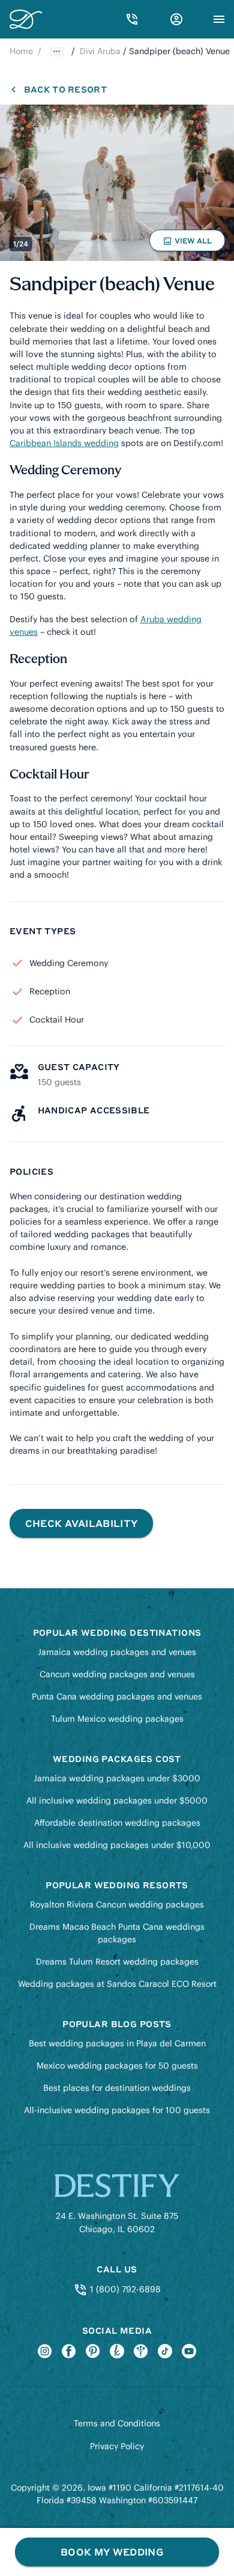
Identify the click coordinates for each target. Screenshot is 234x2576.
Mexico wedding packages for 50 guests (117, 2066)
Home (21, 51)
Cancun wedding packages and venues (117, 1674)
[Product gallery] (117, 183)
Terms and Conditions (117, 2423)
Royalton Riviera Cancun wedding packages (117, 1904)
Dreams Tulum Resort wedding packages (117, 1962)
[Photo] (117, 183)
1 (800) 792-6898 (124, 2289)
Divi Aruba (100, 51)
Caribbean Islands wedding (64, 443)
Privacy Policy (117, 2446)
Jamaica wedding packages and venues (117, 1652)
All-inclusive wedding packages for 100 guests (117, 2110)
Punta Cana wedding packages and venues (117, 1696)
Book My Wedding (112, 2552)
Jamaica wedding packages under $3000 (117, 1778)
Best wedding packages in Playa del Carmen (117, 2043)
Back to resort (65, 89)
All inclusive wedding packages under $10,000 (117, 1845)
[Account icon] (176, 19)
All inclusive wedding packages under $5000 (117, 1800)
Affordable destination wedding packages (117, 1823)
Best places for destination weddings (117, 2088)
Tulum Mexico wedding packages (117, 1719)
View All (189, 243)
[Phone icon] (132, 19)
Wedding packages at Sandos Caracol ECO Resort (117, 1984)
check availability (82, 1523)
